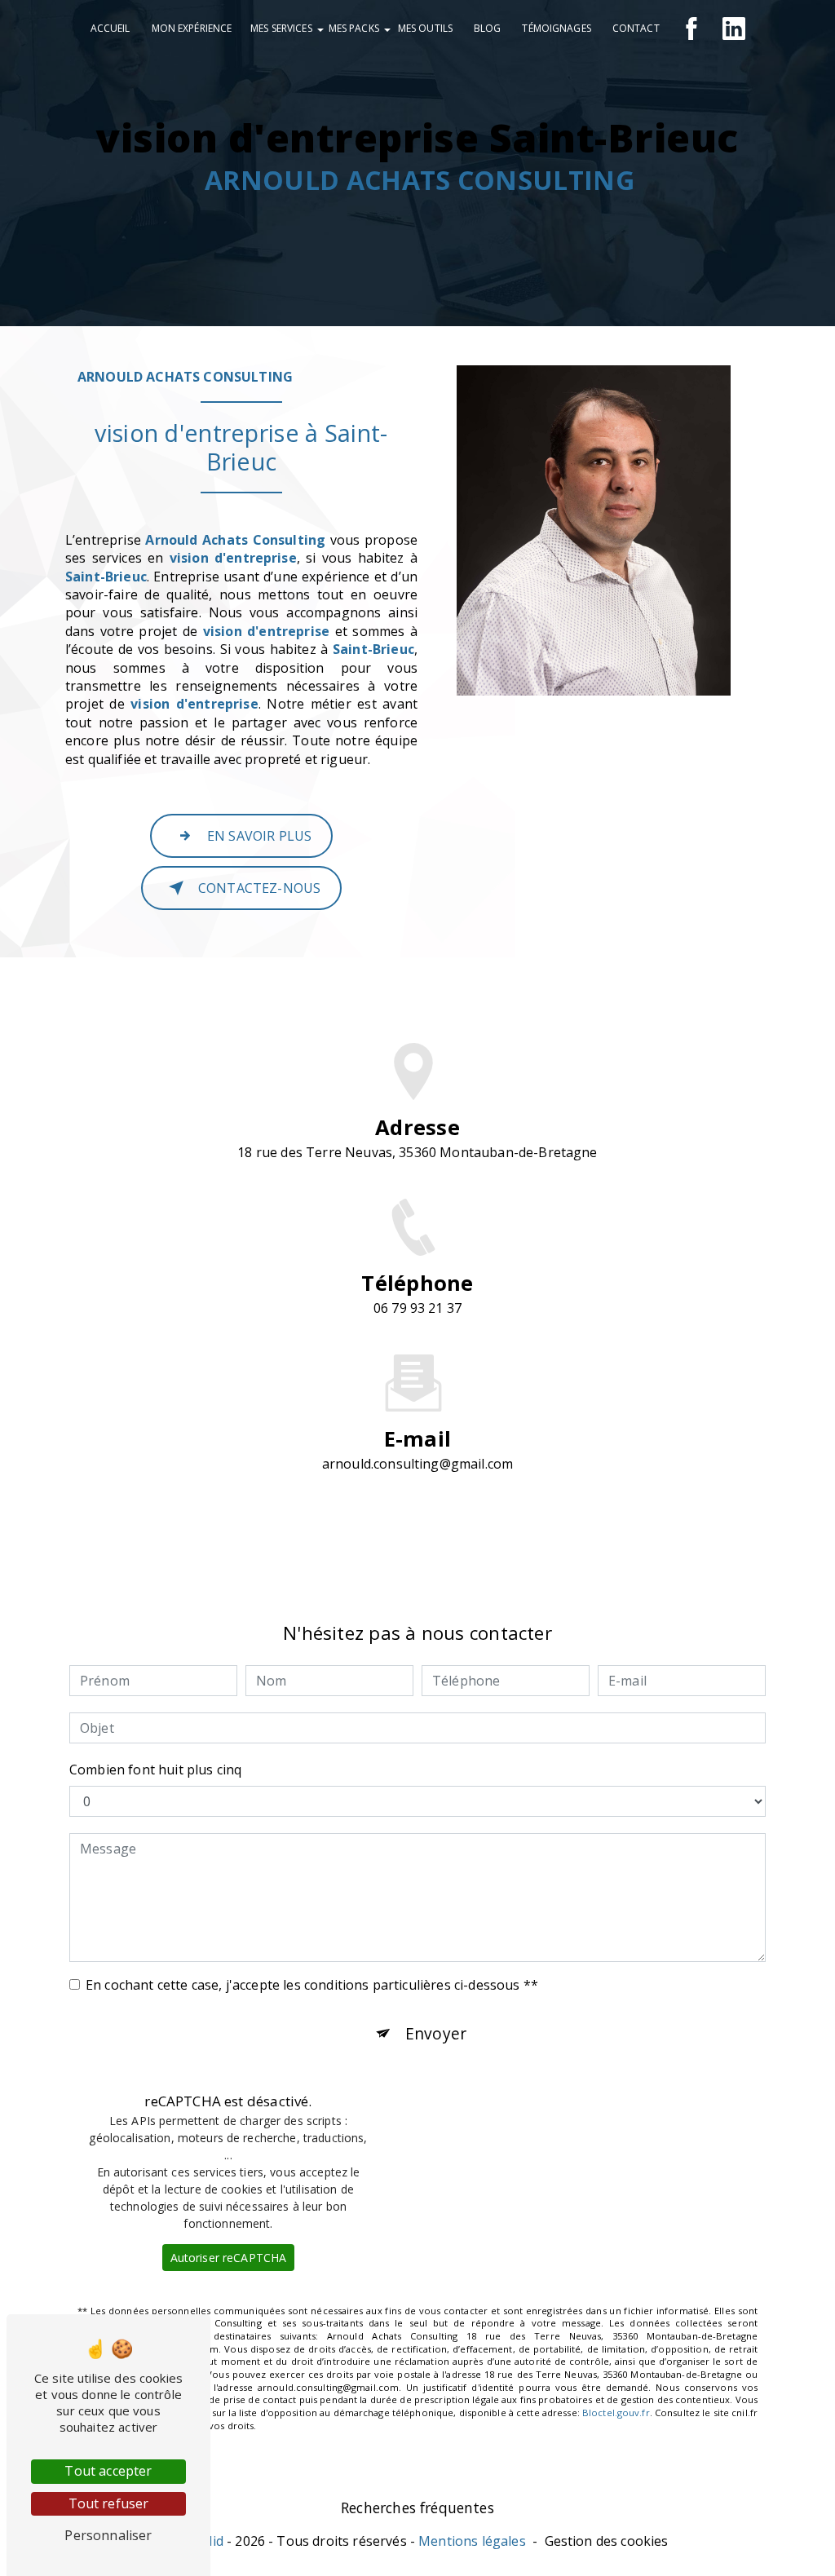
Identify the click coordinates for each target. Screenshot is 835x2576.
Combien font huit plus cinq (155, 1770)
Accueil (110, 28)
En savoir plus (259, 836)
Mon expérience (192, 28)
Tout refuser (109, 2503)
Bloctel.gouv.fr (616, 2413)
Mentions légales (472, 2541)
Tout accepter (108, 2471)
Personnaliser (108, 2535)
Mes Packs (354, 28)
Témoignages (556, 28)
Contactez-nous (259, 888)
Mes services (281, 28)
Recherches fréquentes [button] (417, 2508)
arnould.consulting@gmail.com (417, 1464)
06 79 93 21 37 (417, 1308)
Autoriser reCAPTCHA (229, 2258)
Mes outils (425, 28)
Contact (636, 28)
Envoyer (436, 2033)
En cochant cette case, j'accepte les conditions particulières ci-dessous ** (312, 1985)
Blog (487, 28)
